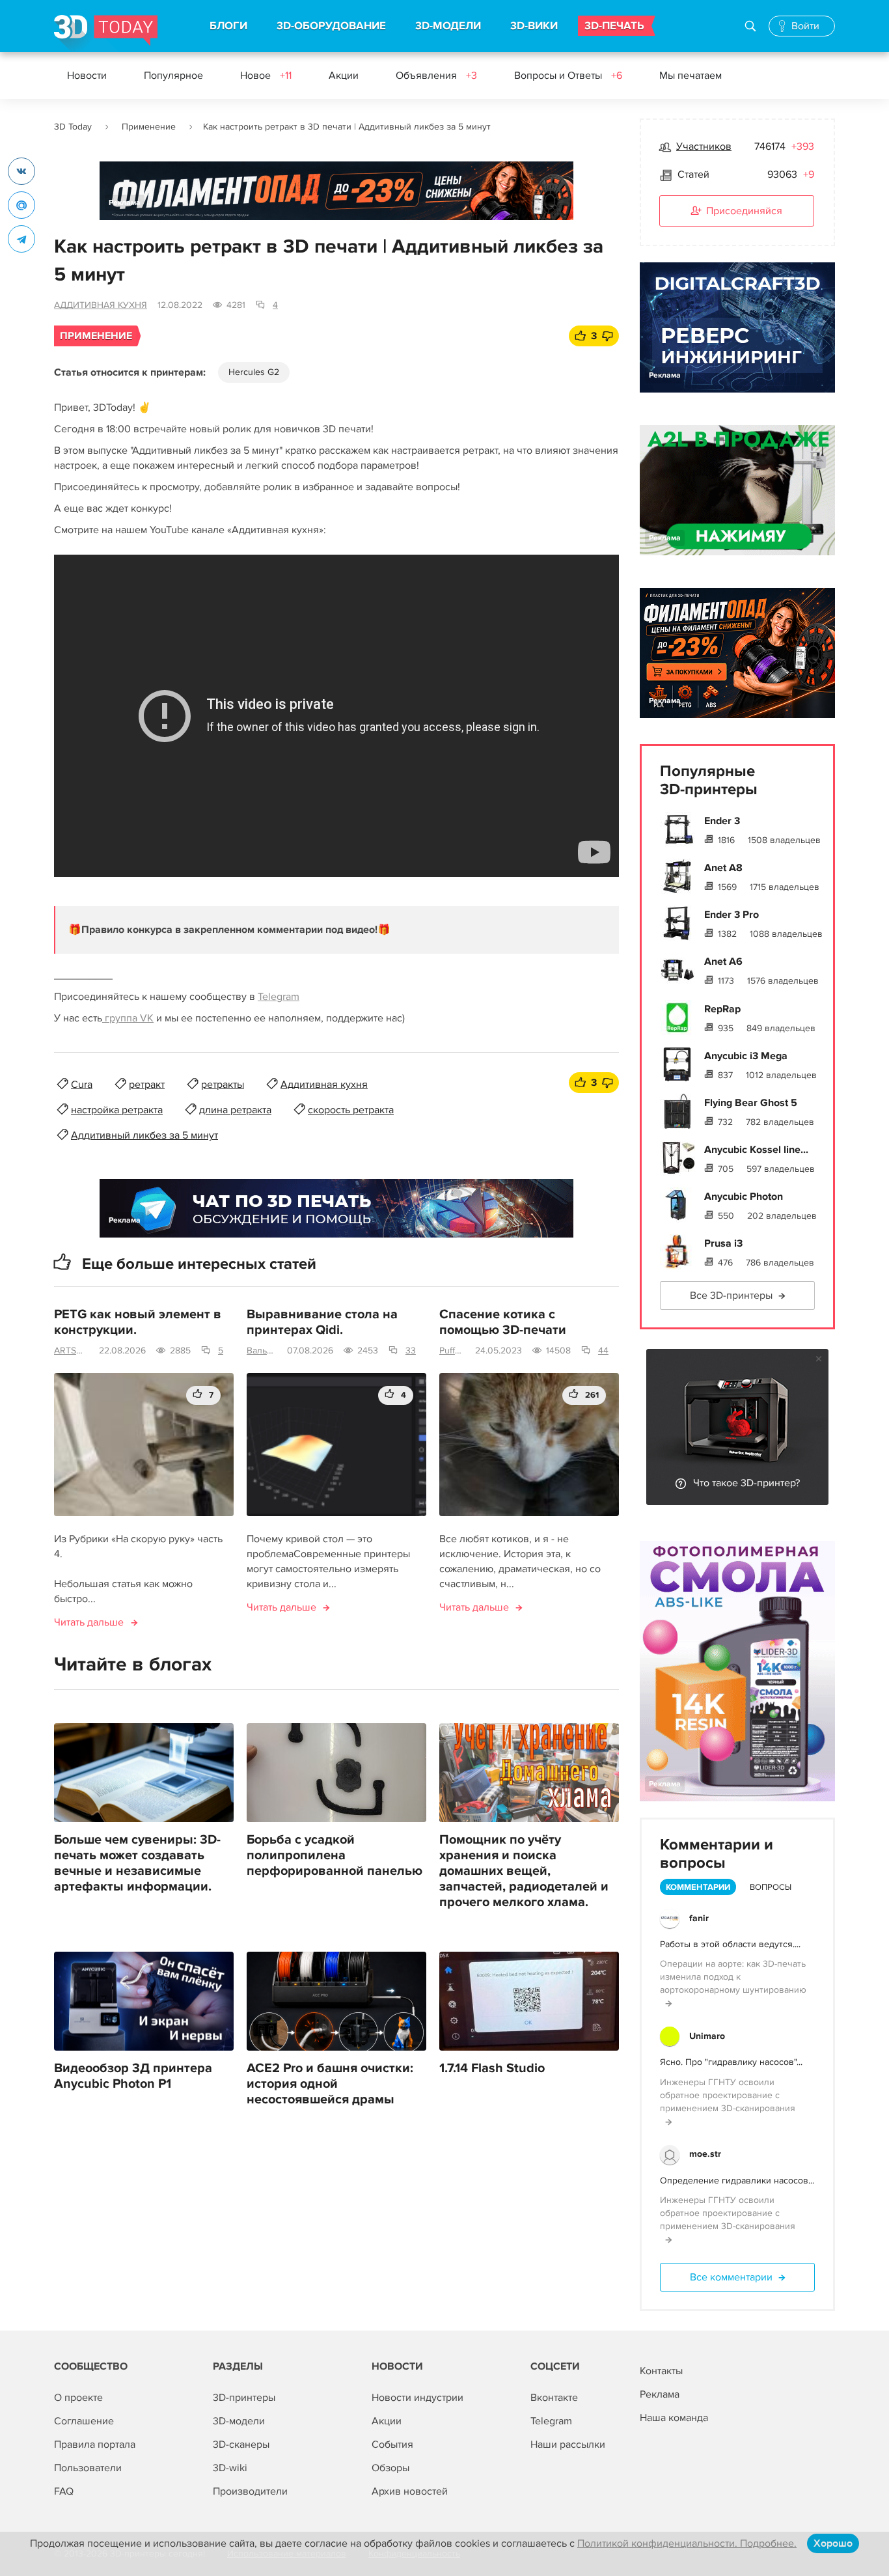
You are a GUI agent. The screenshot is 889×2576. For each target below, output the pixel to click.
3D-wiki (230, 2468)
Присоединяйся (744, 211)
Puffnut (452, 1350)
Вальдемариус (262, 1350)
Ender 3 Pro (732, 915)
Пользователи (88, 2468)
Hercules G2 (254, 372)
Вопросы (771, 1887)
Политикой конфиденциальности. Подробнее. (687, 2543)
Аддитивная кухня (324, 1085)
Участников (704, 146)
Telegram (279, 997)
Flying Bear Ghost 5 (751, 1103)
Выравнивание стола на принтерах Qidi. (322, 1322)
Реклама (125, 203)
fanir (699, 1918)
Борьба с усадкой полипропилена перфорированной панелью (335, 1855)
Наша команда (674, 2418)
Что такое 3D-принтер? (746, 1483)
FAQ (64, 2491)
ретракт (147, 1085)
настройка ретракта (117, 1110)
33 (411, 1350)
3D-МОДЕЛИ (448, 26)
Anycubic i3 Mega (746, 1056)
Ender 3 (722, 821)
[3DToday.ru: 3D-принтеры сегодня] (106, 34)
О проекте (78, 2398)
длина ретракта (235, 1110)
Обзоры (390, 2468)
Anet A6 (723, 962)
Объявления (436, 76)
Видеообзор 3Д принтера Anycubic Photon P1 (133, 2076)
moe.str (705, 2154)
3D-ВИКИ (534, 26)
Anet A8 (723, 868)
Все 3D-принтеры (731, 1295)
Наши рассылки (568, 2444)
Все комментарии (731, 2277)
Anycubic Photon (744, 1197)
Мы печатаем (691, 76)
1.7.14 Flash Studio (492, 2068)
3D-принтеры (244, 2398)
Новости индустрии (417, 2398)
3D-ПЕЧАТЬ (614, 26)
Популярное (173, 76)
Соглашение (84, 2421)
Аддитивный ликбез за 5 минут (144, 1135)
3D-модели (239, 2421)
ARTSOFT (71, 1350)
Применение (149, 127)
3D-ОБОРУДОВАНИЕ (331, 26)
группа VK (128, 1018)
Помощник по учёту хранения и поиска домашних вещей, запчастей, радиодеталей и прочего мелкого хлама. (524, 1871)
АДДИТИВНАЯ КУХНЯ (101, 305)
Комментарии (698, 1887)
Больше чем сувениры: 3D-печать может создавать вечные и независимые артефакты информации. (137, 1863)
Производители (250, 2491)
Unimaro (707, 2036)
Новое (266, 76)
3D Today (73, 127)
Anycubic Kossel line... (756, 1150)
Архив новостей (410, 2491)
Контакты (661, 2371)
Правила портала (95, 2444)
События (392, 2444)
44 (603, 1350)
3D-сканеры (241, 2444)
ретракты (223, 1085)
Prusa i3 (723, 1243)
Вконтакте (554, 2398)
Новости (87, 76)
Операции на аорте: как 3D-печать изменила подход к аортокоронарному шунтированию (733, 1977)
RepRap (722, 1009)
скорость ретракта (351, 1110)
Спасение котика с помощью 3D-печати (503, 1322)
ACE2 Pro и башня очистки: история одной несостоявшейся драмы (330, 2084)
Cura (82, 1085)
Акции (344, 76)
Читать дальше (89, 1622)
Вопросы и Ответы (568, 76)
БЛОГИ (228, 26)
